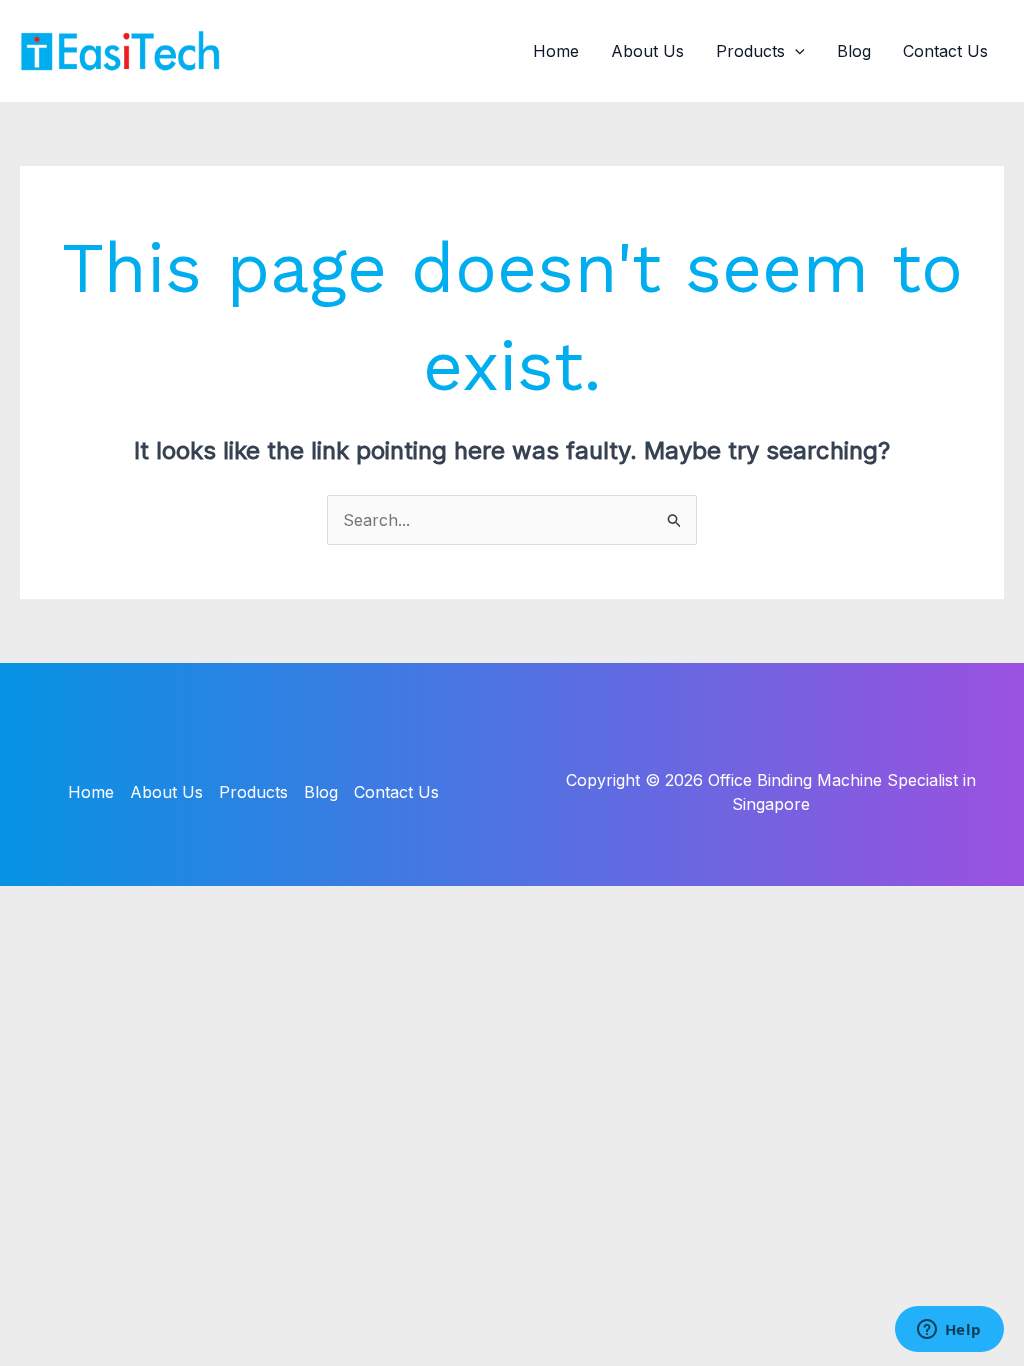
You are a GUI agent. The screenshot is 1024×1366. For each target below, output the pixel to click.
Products (750, 51)
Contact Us (945, 51)
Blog (854, 51)
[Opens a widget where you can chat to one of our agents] (949, 1331)
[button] (795, 51)
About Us (647, 51)
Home (556, 51)
